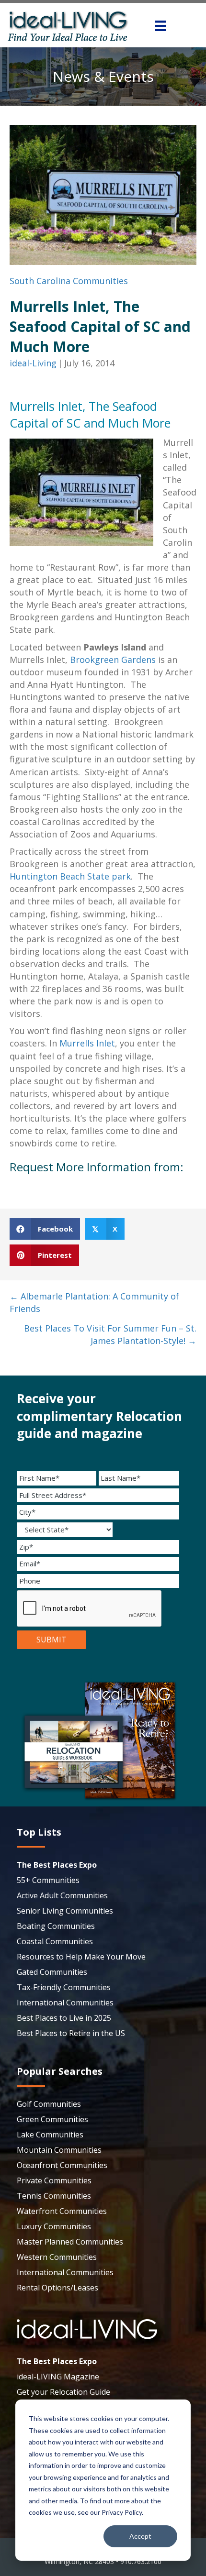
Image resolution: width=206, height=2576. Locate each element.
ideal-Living (33, 363)
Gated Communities (52, 1972)
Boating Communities (56, 1926)
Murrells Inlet (87, 1043)
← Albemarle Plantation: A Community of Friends (94, 1302)
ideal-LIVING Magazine (58, 2377)
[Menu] (160, 26)
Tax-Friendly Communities (64, 1987)
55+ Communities (48, 1880)
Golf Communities (49, 2104)
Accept (140, 2536)
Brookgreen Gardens (113, 660)
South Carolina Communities (69, 281)
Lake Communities (50, 2135)
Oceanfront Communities (62, 2165)
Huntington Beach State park (70, 876)
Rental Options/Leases (57, 2288)
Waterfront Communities (62, 2211)
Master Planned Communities (70, 2242)
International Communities (65, 2003)
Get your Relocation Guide (63, 2392)
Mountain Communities (59, 2150)
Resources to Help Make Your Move (81, 1957)
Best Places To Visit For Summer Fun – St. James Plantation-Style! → (110, 1334)
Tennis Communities (54, 2196)
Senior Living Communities (65, 1911)
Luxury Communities (54, 2226)
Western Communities (57, 2257)
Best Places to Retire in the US (71, 2033)
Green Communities (52, 2119)
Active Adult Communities (62, 1895)
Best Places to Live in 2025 (64, 2018)
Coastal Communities (55, 1941)
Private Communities (54, 2180)
